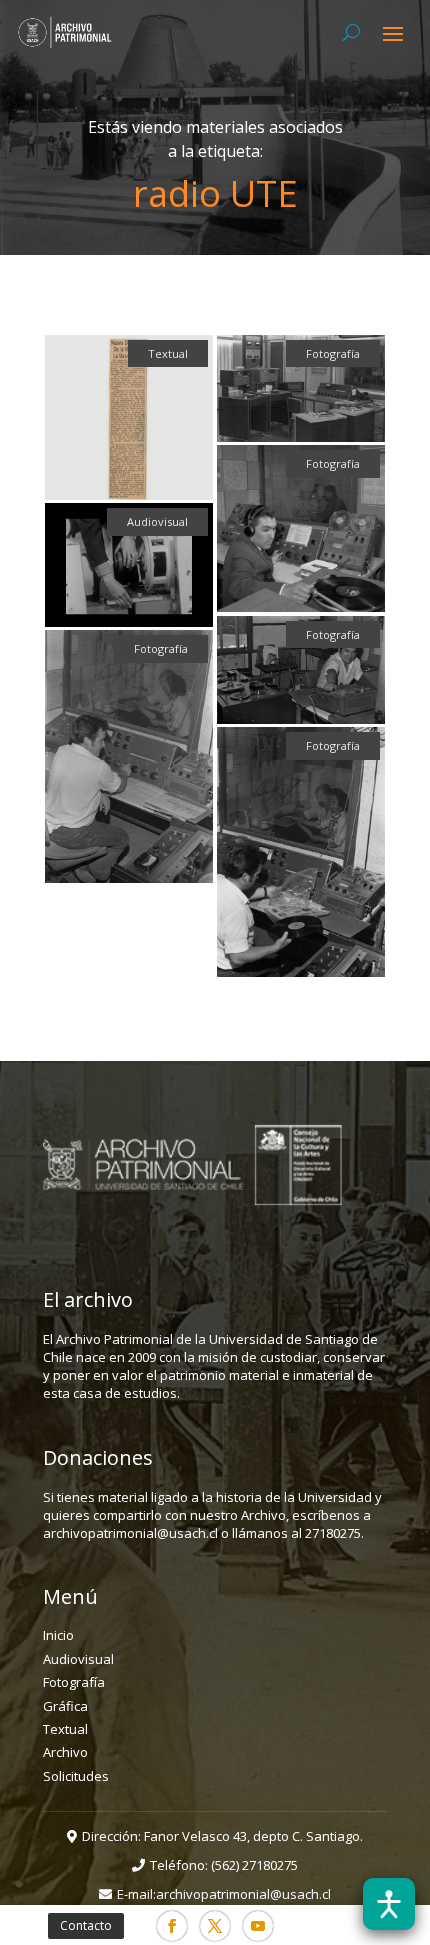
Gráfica (65, 1706)
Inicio (58, 1635)
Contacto (86, 1925)
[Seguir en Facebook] (172, 1926)
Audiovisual (78, 1659)
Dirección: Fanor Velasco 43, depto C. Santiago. (222, 1836)
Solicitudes (76, 1776)
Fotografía (74, 1682)
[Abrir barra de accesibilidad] (389, 1904)
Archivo (65, 1752)
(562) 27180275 (254, 1865)
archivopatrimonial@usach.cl (243, 1894)
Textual (65, 1729)
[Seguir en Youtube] (258, 1926)
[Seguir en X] (215, 1926)
